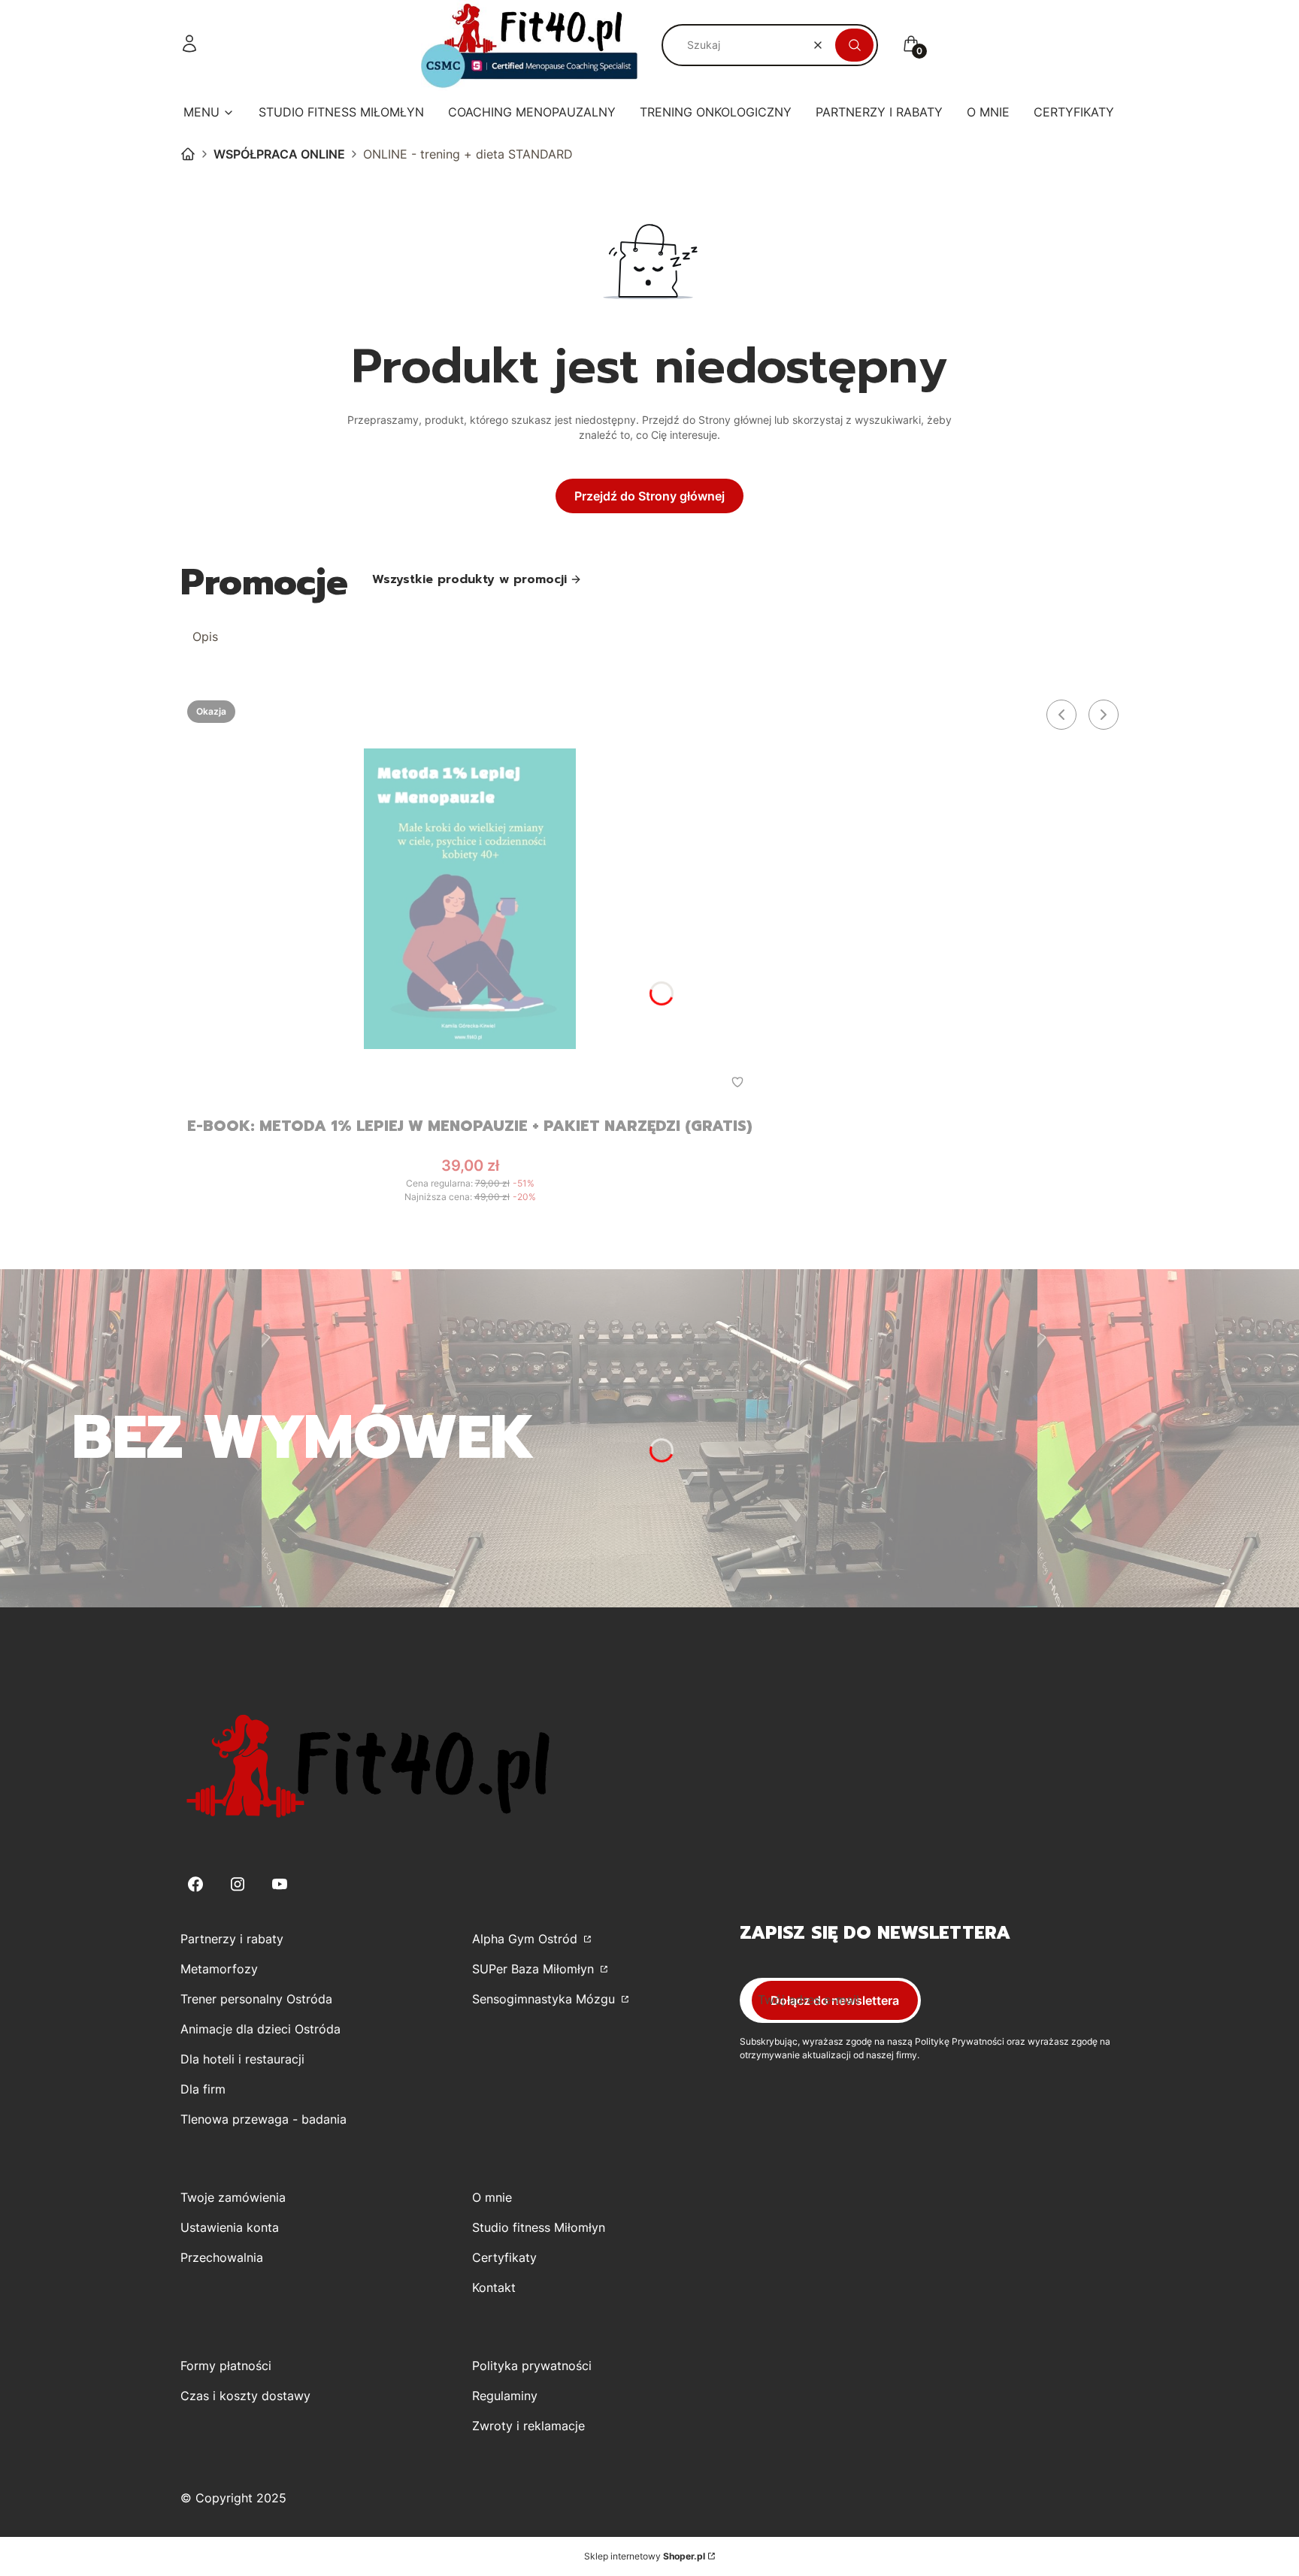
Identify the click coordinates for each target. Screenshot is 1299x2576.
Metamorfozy (219, 1969)
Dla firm (203, 2089)
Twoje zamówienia (233, 2197)
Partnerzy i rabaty (232, 1939)
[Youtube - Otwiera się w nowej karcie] (280, 1884)
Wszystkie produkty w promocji (469, 579)
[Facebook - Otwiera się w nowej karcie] (195, 1884)
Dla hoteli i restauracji (242, 2059)
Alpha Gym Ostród (527, 1939)
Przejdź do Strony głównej (649, 496)
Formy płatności (226, 2366)
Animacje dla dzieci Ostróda (260, 2029)
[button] (854, 45)
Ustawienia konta (230, 2227)
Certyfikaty (504, 2257)
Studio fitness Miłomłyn (539, 2227)
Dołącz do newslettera (835, 2000)
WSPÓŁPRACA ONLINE (279, 154)
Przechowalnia (222, 2257)
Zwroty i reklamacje (528, 2426)
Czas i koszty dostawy (245, 2396)
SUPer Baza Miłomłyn (535, 1969)
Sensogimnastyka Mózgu (545, 1999)
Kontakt (494, 2287)
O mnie (492, 2197)
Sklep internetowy (645, 2556)
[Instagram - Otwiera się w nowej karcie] (238, 1884)
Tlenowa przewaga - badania (263, 2119)
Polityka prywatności (532, 2366)
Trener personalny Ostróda (256, 1999)
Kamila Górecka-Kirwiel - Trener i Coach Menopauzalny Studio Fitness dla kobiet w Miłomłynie (188, 154)
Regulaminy (505, 2396)
